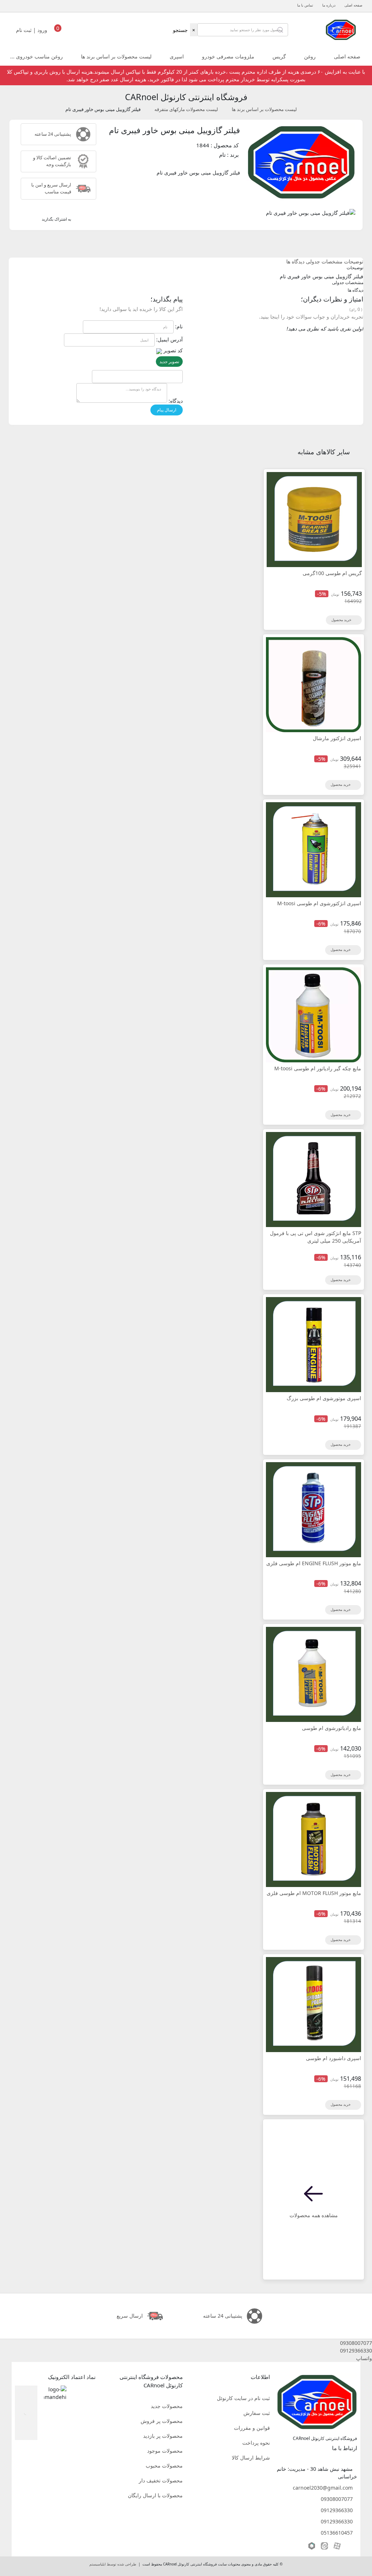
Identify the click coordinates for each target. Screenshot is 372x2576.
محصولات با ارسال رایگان (155, 2495)
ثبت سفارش (257, 2413)
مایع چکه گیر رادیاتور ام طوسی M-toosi (318, 1068)
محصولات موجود (165, 2451)
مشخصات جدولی (324, 261)
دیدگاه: (176, 401)
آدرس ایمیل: (169, 339)
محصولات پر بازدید (163, 2436)
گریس (279, 56)
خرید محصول (342, 620)
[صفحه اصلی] (341, 29)
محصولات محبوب (164, 2466)
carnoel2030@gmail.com (323, 2488)
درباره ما (329, 5)
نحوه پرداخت (256, 2443)
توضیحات (354, 261)
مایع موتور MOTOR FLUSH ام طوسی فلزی (314, 1893)
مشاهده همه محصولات (314, 2215)
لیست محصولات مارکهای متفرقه (186, 109)
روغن (310, 56)
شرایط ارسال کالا (251, 2458)
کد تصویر (173, 350)
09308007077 (337, 2499)
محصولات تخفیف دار (161, 2480)
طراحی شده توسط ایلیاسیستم (113, 2564)
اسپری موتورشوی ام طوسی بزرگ (324, 1398)
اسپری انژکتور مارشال (337, 738)
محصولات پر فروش (162, 2421)
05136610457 (337, 2533)
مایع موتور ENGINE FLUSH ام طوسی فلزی (314, 1563)
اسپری (177, 56)
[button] (186, 2343)
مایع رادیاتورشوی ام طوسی (331, 1728)
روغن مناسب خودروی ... (37, 56)
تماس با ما (305, 5)
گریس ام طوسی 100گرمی (332, 573)
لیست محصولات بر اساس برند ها (116, 56)
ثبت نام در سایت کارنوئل (243, 2398)
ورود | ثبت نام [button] (32, 30)
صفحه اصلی (353, 5)
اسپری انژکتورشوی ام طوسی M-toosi (319, 903)
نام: (179, 326)
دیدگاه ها (295, 261)
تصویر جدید (169, 362)
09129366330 (337, 2510)
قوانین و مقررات (252, 2428)
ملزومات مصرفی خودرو (228, 56)
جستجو (180, 30)
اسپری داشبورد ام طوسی (333, 2058)
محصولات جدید (167, 2406)
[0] (58, 32)
